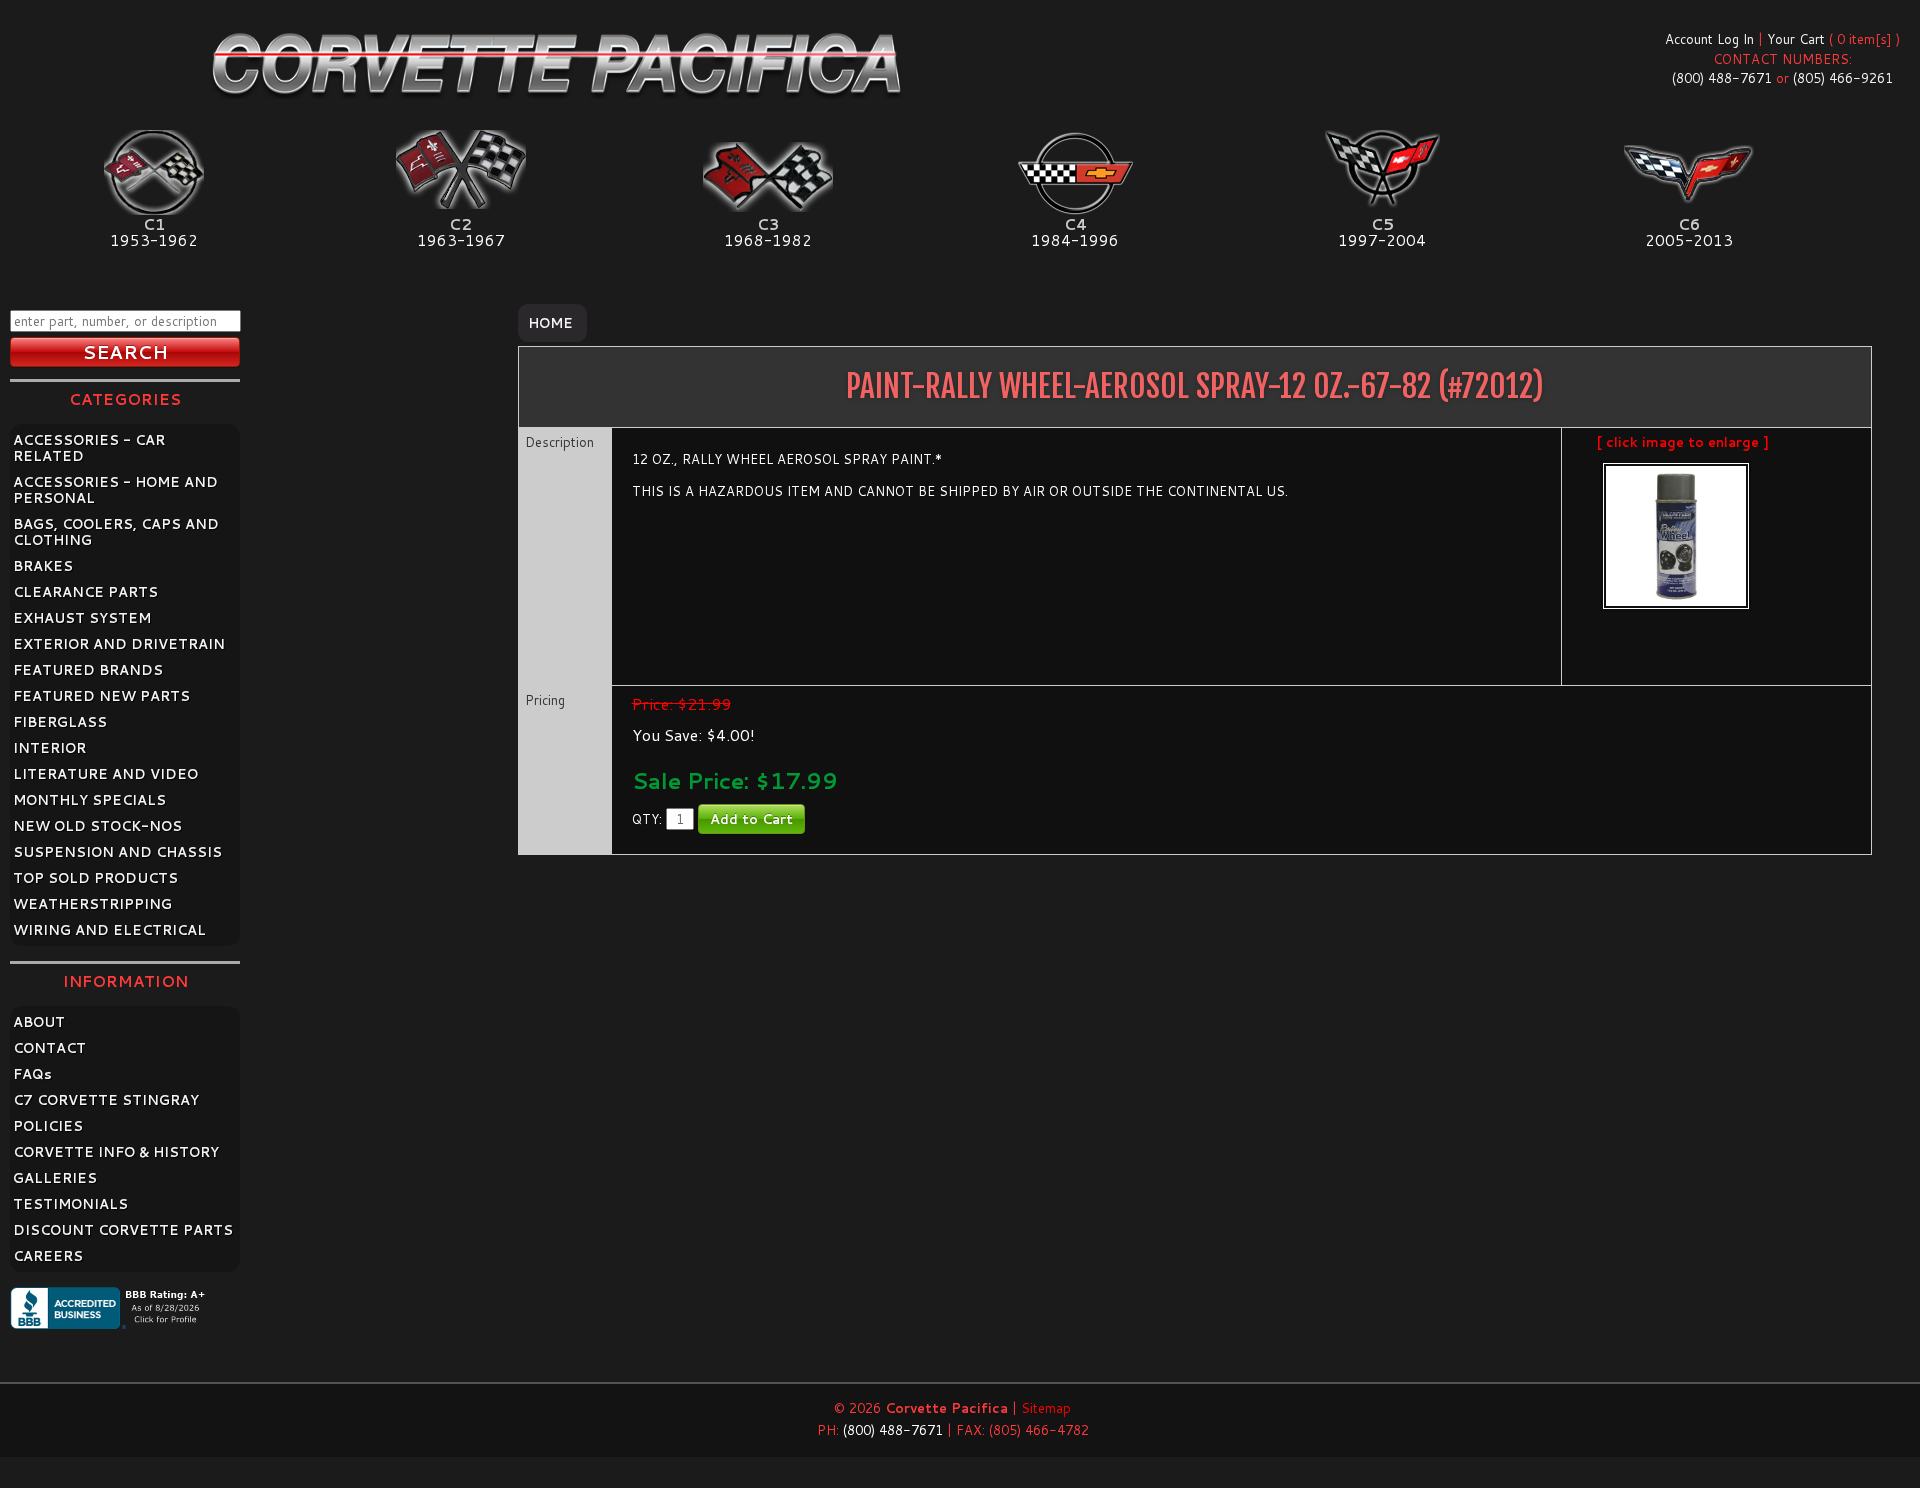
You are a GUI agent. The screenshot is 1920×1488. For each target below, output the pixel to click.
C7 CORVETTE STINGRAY (106, 1100)
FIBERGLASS (60, 722)
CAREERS (48, 1256)
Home (550, 323)
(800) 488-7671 (1722, 78)
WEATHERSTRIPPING (92, 904)
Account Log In (1709, 39)
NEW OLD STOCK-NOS (97, 826)
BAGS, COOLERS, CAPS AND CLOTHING (116, 532)
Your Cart (1796, 39)
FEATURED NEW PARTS (101, 696)
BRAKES (43, 566)
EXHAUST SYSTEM (82, 618)
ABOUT (39, 1022)
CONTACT (49, 1048)
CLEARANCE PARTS (85, 592)
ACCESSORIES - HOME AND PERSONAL (115, 490)
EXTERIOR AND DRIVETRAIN (119, 644)
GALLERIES (55, 1178)
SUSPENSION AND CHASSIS (117, 852)
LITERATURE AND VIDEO (105, 774)
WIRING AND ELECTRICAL (109, 930)
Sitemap (1046, 1408)
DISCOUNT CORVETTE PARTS (123, 1230)
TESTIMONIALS (70, 1204)
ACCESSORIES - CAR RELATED (89, 448)
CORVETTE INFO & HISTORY (116, 1152)
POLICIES (48, 1126)
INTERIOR (49, 748)
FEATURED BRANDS (88, 670)
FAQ (32, 1074)
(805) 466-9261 (1843, 78)
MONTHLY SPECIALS (89, 800)
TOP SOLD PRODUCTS (95, 878)
